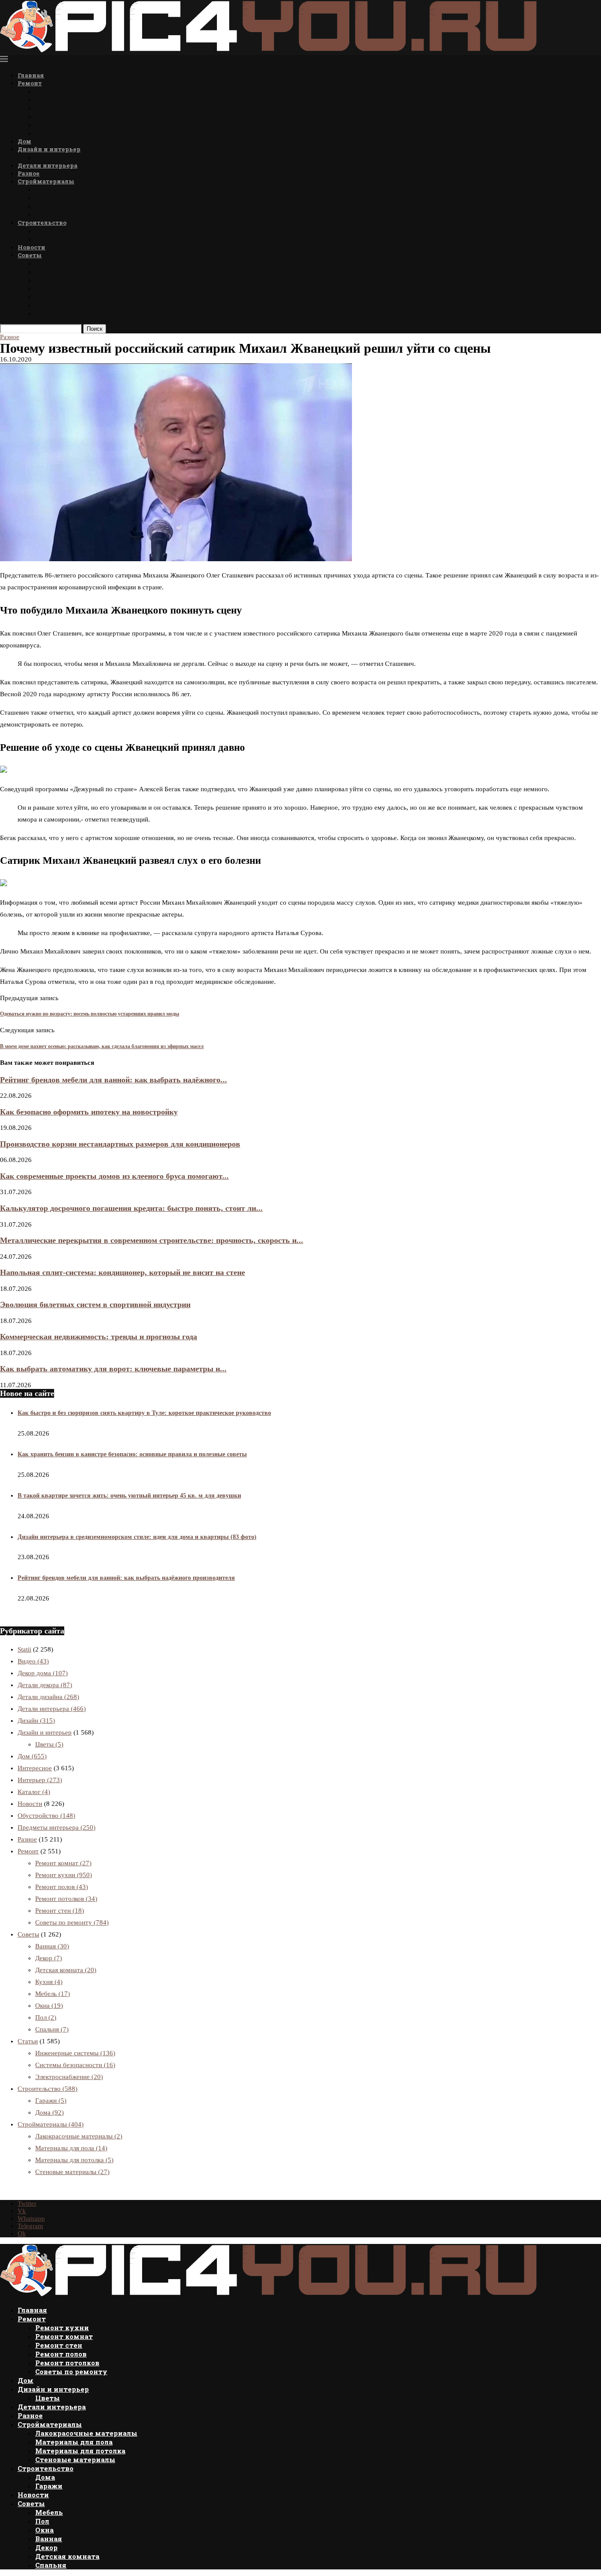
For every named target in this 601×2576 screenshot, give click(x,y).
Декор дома (43, 1673)
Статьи (28, 2041)
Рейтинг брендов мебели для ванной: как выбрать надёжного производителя (126, 1578)
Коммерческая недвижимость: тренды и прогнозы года (99, 1337)
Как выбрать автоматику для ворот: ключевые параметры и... (113, 1369)
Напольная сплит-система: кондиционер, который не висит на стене (123, 1272)
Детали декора (45, 1685)
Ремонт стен (57, 108)
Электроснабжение (69, 2077)
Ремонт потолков (65, 125)
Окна (44, 280)
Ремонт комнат (62, 100)
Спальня (50, 313)
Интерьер (40, 1780)
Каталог (34, 1792)
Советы (30, 255)
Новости (31, 247)
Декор (45, 297)
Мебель (48, 263)
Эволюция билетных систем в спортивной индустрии (95, 1304)
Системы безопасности (75, 2065)
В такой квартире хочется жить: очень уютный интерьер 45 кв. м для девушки (129, 1496)
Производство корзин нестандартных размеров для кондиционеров (120, 1144)
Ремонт (30, 83)
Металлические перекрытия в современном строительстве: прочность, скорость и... (152, 1240)
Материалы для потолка (78, 206)
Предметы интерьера (57, 1827)
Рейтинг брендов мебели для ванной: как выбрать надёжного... (114, 1080)
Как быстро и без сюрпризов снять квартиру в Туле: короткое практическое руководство (144, 1413)
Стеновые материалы (72, 214)
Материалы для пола (72, 198)
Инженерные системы (75, 2053)
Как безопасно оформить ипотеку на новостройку (89, 1112)
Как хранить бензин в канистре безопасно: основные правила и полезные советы (132, 1454)
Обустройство (46, 1816)
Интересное (35, 1768)
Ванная (48, 288)
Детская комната (65, 305)
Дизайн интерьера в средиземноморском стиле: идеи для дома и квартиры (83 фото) (137, 1537)
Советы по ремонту (69, 133)
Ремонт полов (59, 116)
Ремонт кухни (61, 91)
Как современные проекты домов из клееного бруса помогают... (114, 1176)
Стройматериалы (46, 181)
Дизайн (36, 1721)
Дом (24, 141)
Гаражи (48, 239)
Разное (29, 173)
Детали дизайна (48, 1697)
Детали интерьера (48, 165)
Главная (31, 75)
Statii (24, 1649)
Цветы (47, 157)
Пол (42, 272)
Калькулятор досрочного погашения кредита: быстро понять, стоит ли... (131, 1208)
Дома (44, 231)
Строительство (42, 223)
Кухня (49, 1982)
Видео (33, 1661)
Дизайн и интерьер (49, 149)
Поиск (95, 329)
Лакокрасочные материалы (83, 189)
